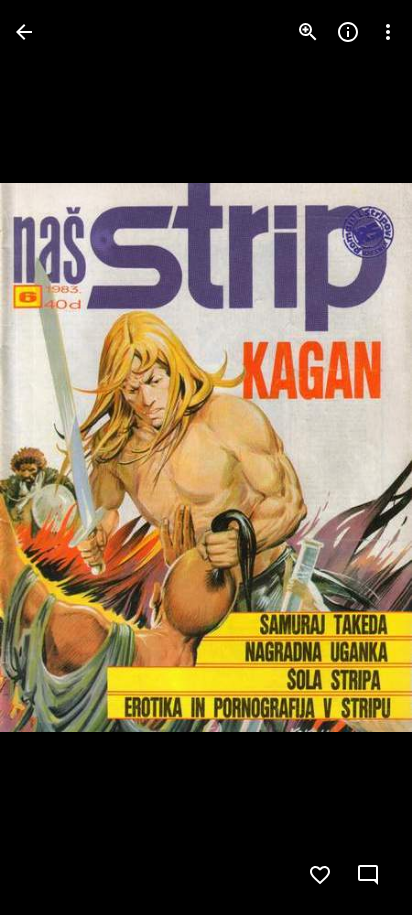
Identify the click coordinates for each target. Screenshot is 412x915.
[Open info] (348, 32)
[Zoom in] (308, 32)
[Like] (320, 875)
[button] (56, 458)
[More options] (388, 32)
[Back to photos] (24, 32)
